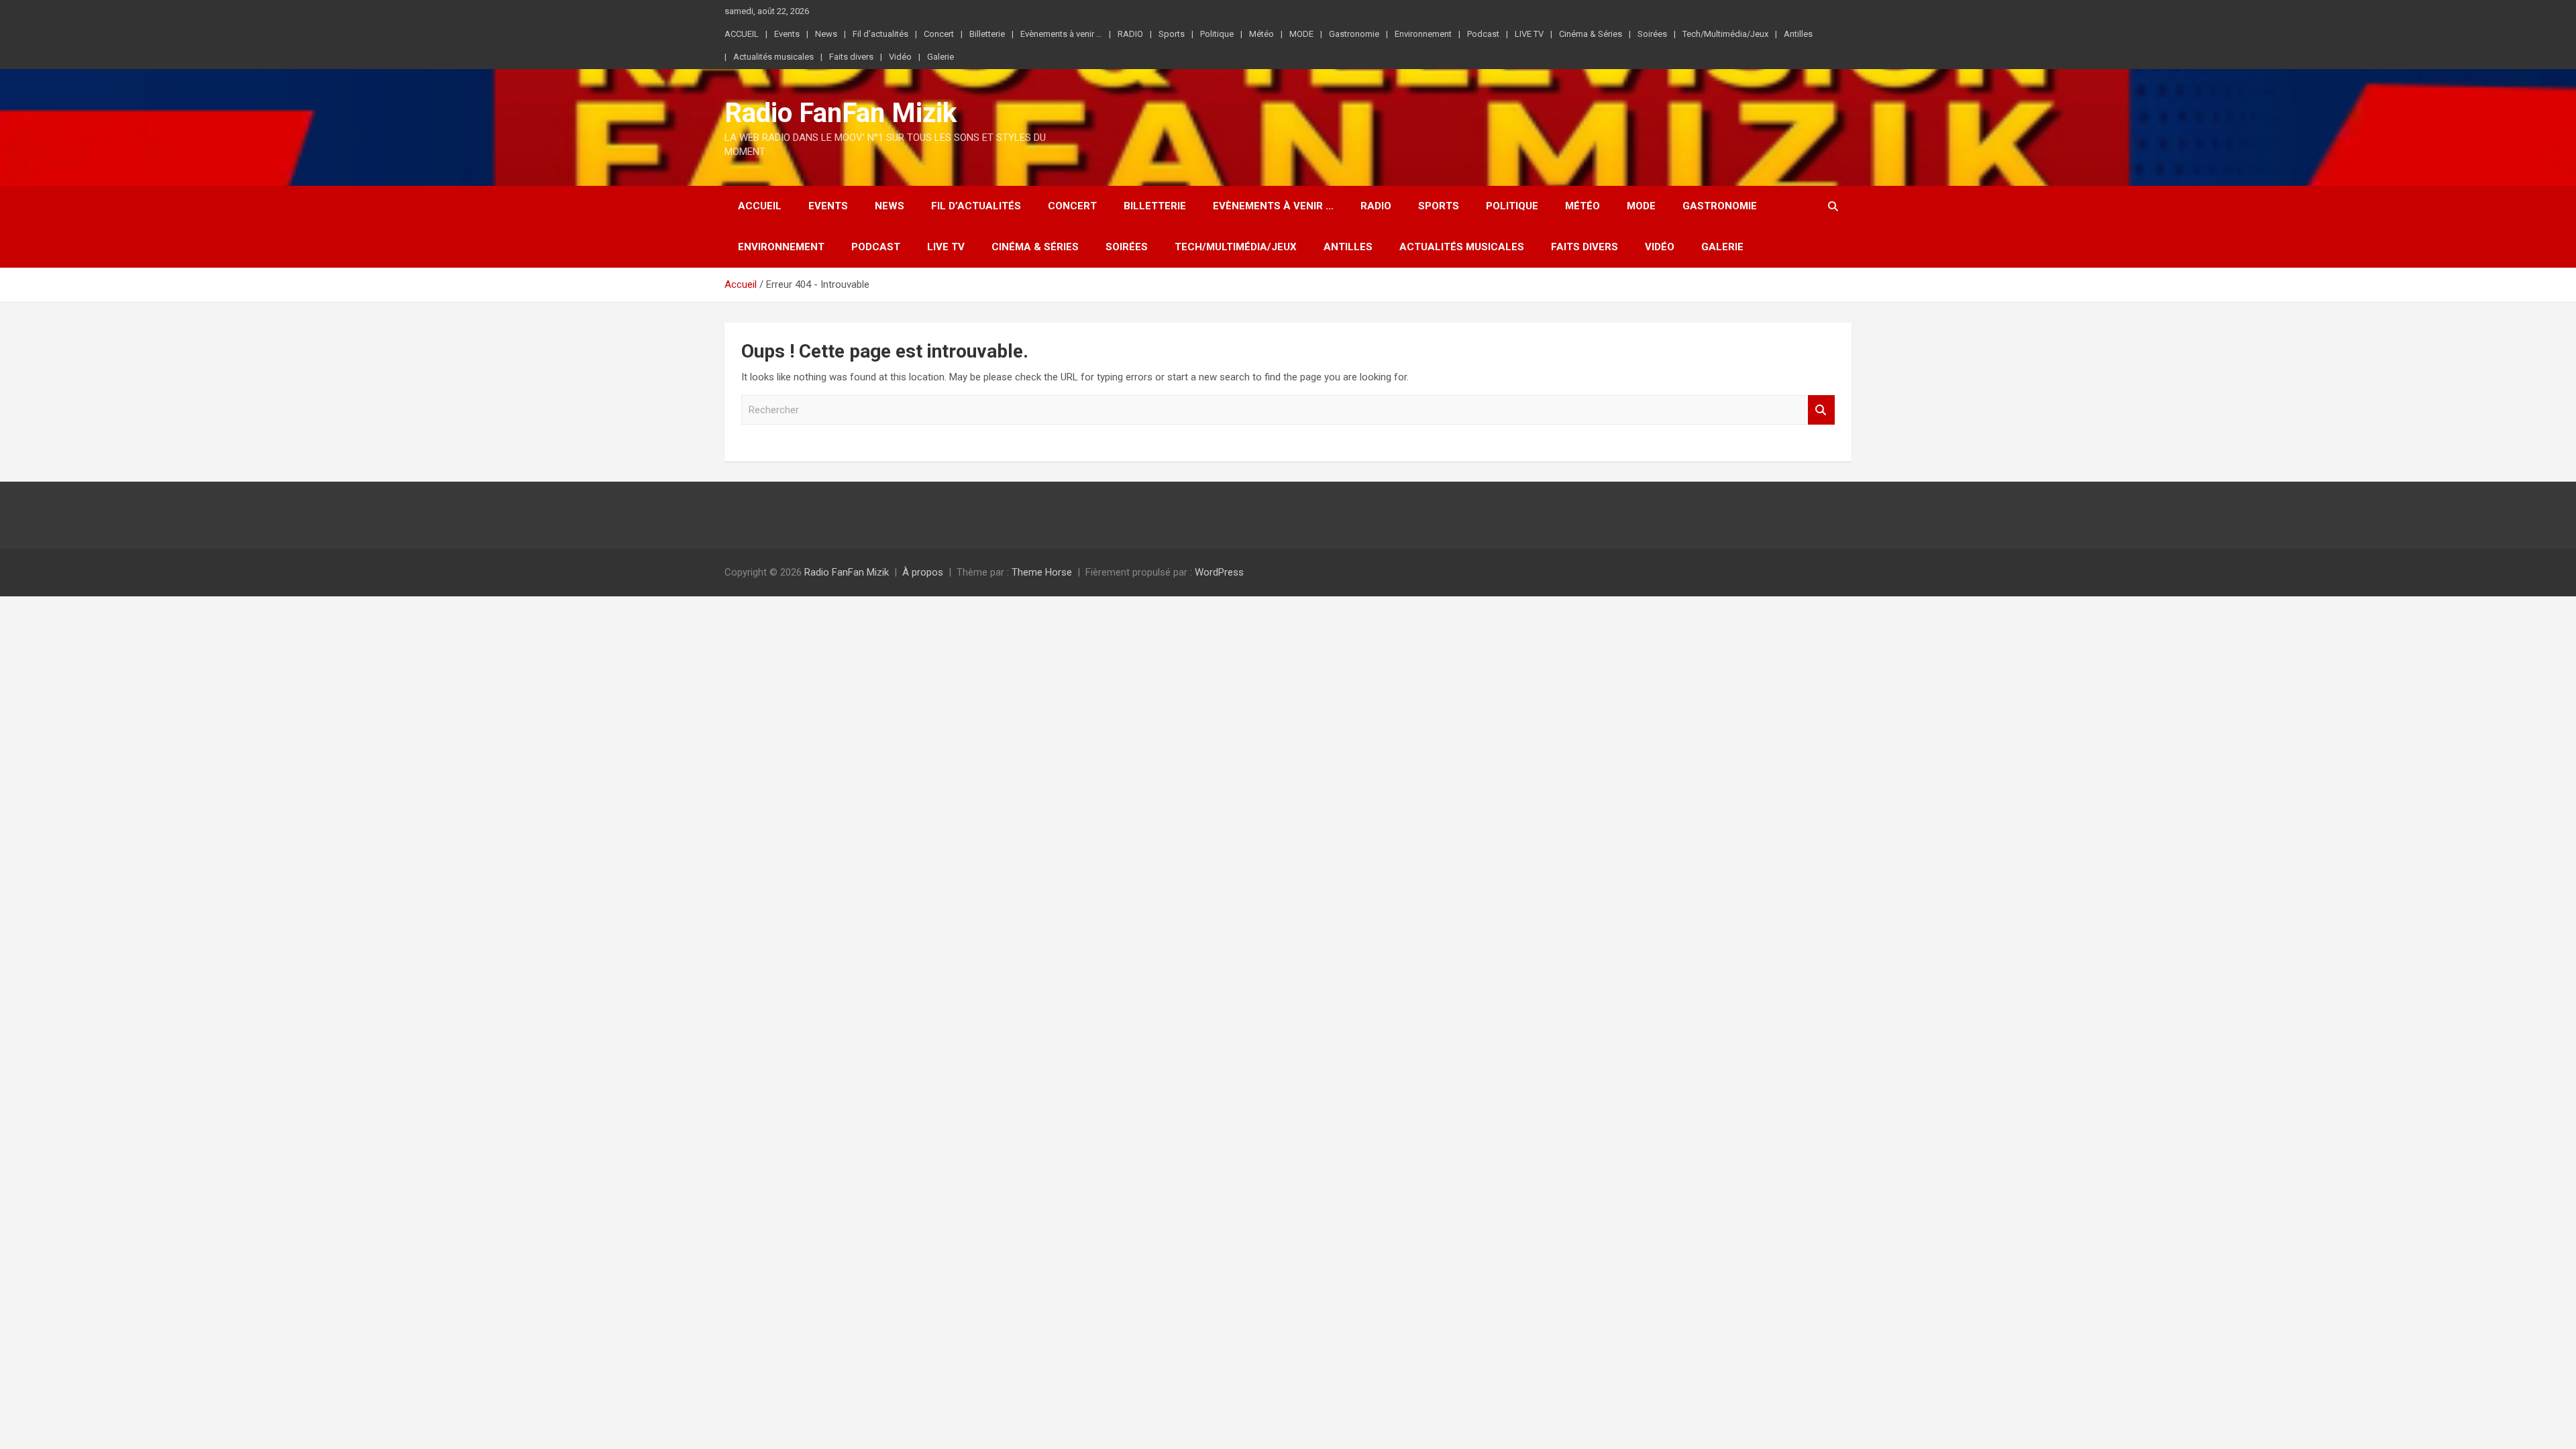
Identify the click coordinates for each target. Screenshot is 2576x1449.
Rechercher (1821, 410)
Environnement (1423, 34)
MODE (1301, 34)
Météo (1262, 34)
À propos (923, 572)
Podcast (1483, 34)
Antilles (1798, 34)
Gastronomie (1354, 34)
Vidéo (900, 57)
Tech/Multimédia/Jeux (1725, 34)
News (826, 34)
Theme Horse (1042, 572)
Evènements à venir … (1061, 34)
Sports (1172, 34)
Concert (939, 34)
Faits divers (851, 57)
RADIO (1130, 34)
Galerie (941, 57)
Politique (1217, 34)
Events (787, 34)
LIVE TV (1529, 34)
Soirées (1652, 34)
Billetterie (987, 34)
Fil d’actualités (880, 34)
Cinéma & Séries (1591, 34)
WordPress (1219, 572)
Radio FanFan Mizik (841, 113)
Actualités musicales (773, 57)
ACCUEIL (742, 34)
